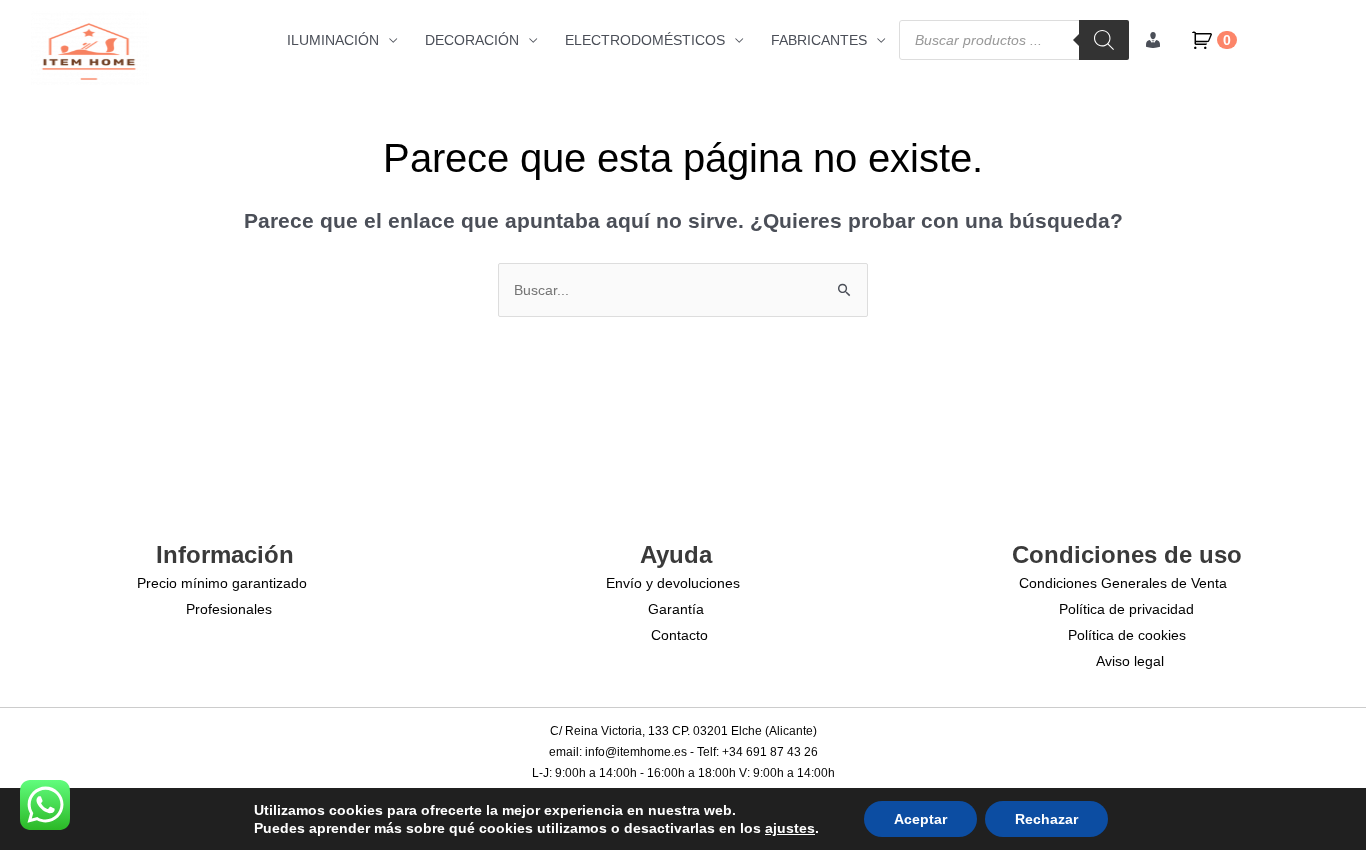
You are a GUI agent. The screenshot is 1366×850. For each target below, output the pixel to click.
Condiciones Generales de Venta (1123, 583)
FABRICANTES (819, 40)
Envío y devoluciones (673, 583)
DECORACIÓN (472, 40)
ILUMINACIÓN (333, 40)
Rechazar (1046, 819)
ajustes (790, 828)
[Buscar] (1104, 40)
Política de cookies (1127, 635)
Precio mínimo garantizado (222, 583)
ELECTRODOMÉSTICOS (645, 40)
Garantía (676, 609)
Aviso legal (1130, 661)
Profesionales (229, 609)
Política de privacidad (1126, 609)
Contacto (679, 635)
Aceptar (920, 819)
